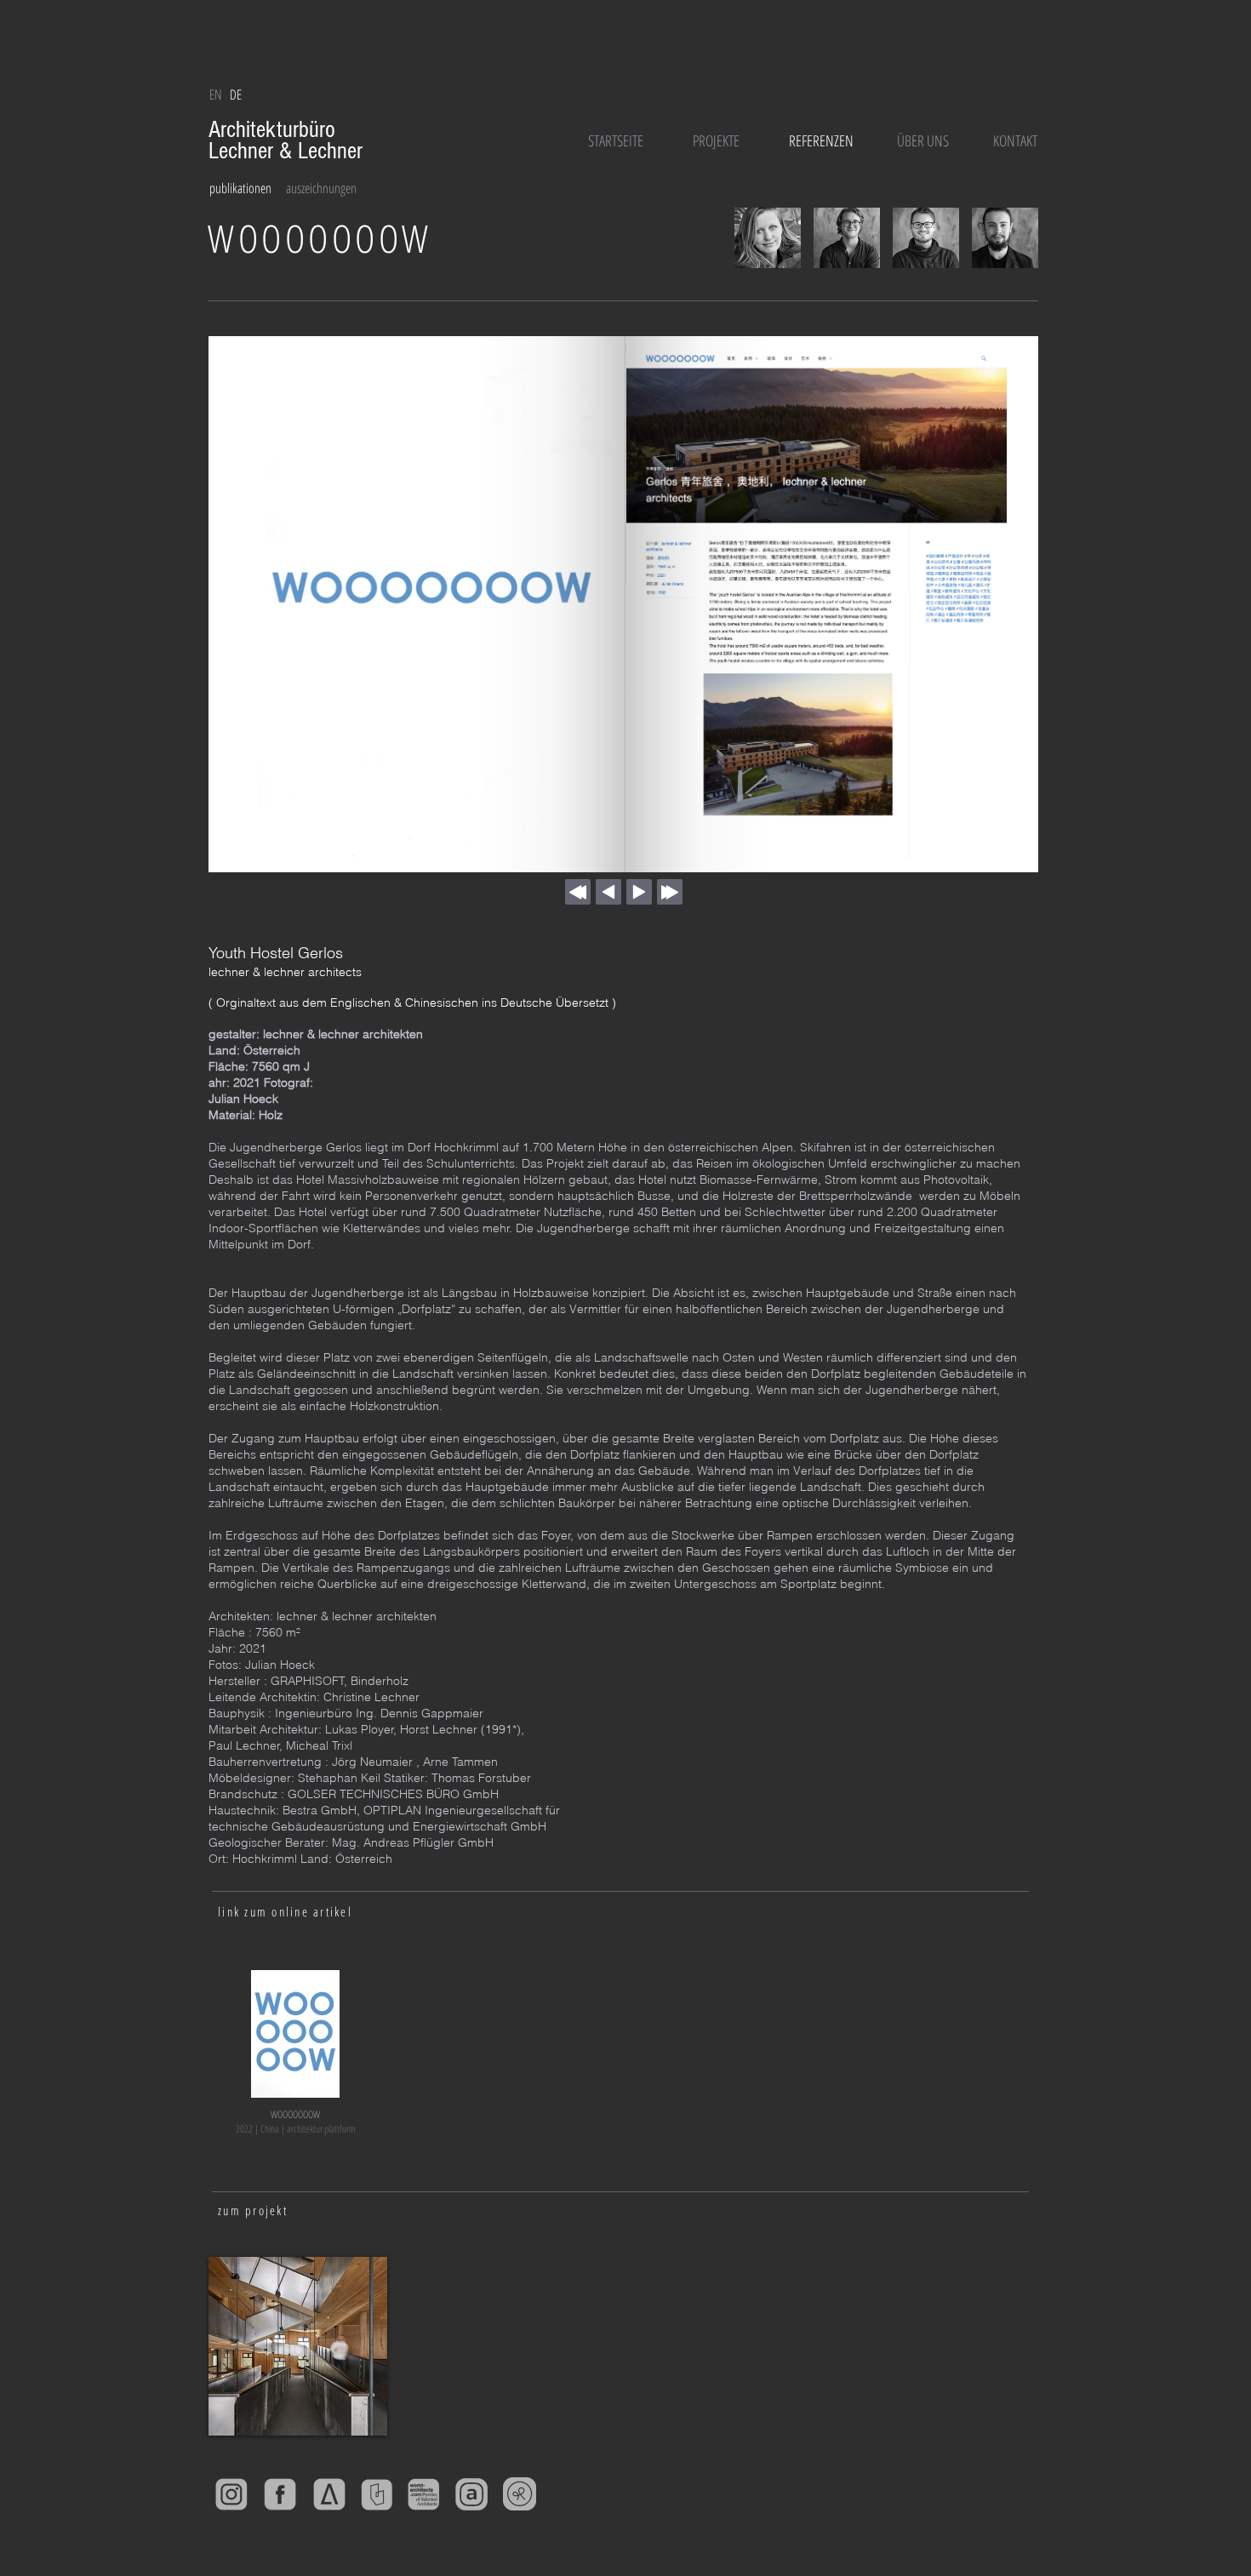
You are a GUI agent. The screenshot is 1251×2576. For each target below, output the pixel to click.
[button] (236, 94)
